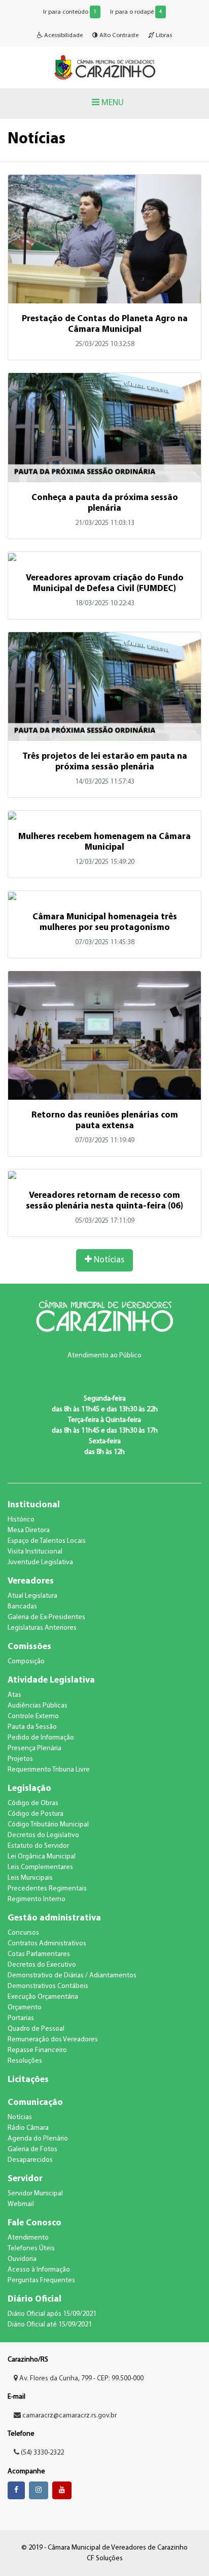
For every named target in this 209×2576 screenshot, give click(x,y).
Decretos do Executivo (42, 1965)
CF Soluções (105, 2558)
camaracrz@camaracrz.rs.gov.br (69, 2416)
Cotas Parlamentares (39, 1954)
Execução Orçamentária (43, 1997)
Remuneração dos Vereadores (53, 2040)
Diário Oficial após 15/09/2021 (52, 2314)
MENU (112, 103)
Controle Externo (33, 1716)
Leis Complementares (40, 1867)
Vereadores (31, 1581)
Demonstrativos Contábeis (48, 1986)
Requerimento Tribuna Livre (49, 1770)
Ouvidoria (22, 2259)
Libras (163, 36)
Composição (26, 1662)
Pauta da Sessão (32, 1727)
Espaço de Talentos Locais (47, 1541)
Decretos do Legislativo (43, 1835)
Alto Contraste (118, 36)
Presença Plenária (34, 1748)
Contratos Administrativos (47, 1944)
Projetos (20, 1759)
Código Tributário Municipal (48, 1825)
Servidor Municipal (35, 2194)
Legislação (29, 1789)
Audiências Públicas (38, 1706)
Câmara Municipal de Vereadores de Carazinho (104, 67)
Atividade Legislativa (51, 1680)
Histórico (21, 1520)
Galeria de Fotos (32, 2149)
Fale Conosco (34, 2223)
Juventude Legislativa (40, 1562)
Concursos (23, 1933)
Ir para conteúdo (70, 12)
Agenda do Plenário (38, 2139)
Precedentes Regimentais (47, 1889)
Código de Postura (36, 1814)
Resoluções (25, 2061)
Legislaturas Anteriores (42, 1628)
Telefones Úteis (31, 2248)
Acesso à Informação (39, 2270)
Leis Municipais (30, 1878)
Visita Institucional (35, 1552)
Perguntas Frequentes (41, 2280)
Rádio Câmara (28, 2128)
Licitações (28, 2080)
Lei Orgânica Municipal (42, 1857)
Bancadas (22, 1607)
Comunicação (35, 2103)
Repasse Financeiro (37, 2050)
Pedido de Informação (41, 1738)
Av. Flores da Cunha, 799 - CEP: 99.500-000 (81, 2379)
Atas (14, 1695)
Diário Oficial (34, 2299)
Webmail (21, 2204)
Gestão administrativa (54, 1918)
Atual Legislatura (32, 1596)
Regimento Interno (37, 1899)
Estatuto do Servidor (38, 1846)
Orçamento (25, 2008)
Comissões (29, 1647)
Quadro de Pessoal (36, 2029)
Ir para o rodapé (136, 12)
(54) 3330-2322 (42, 2453)
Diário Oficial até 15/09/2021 (50, 2325)
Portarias (21, 2018)
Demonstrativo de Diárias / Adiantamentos (72, 1976)
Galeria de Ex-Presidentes (46, 1617)
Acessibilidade (63, 36)
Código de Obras (33, 1803)
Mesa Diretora (29, 1530)
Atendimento (28, 2238)
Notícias (108, 1260)
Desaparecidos (30, 2160)
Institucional (34, 1505)
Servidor (25, 2179)
